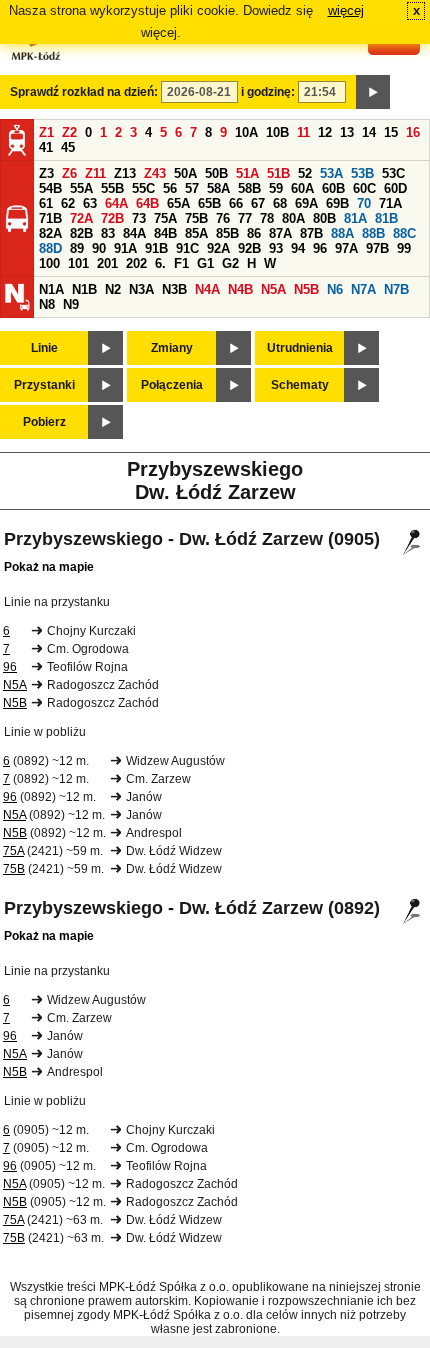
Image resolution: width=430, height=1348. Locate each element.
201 (107, 263)
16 (413, 132)
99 (404, 248)
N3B (174, 289)
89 (77, 248)
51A (247, 173)
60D (395, 188)
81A (355, 218)
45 (68, 147)
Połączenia (172, 385)
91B (156, 248)
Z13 (125, 173)
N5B (306, 289)
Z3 (46, 173)
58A (218, 188)
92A (218, 248)
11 (303, 132)
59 (276, 188)
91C (187, 248)
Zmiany (172, 348)
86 (254, 233)
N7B (396, 289)
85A (196, 233)
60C (364, 188)
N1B (84, 289)
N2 (113, 289)
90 (99, 248)
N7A (363, 289)
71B (50, 218)
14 (369, 132)
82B (81, 233)
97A (346, 248)
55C (143, 188)
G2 (230, 263)
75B (196, 218)
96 (320, 248)
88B (373, 233)
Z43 (155, 173)
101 (78, 263)
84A (134, 233)
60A (302, 188)
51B (278, 173)
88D (50, 248)
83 (108, 233)
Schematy (300, 385)
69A (306, 203)
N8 (47, 304)
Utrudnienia (300, 348)
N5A (273, 289)
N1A (51, 289)
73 (139, 218)
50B (216, 173)
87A (280, 233)
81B (386, 218)
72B (112, 218)
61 (46, 203)
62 (68, 203)
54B (50, 188)
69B (337, 203)
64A (116, 203)
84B (165, 233)
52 (305, 173)
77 (245, 218)
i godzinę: (268, 92)
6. (160, 263)
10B (277, 132)
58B (249, 188)
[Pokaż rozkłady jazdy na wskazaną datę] (373, 92)
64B (147, 203)
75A (165, 218)
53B (362, 173)
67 (258, 203)
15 (391, 132)
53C (393, 173)
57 (192, 188)
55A (81, 188)
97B (377, 248)
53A (331, 173)
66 (236, 203)
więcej (346, 10)
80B (324, 218)
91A (125, 248)
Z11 (95, 173)
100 (49, 263)
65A (178, 203)
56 (170, 188)
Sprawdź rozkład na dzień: (84, 92)
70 (364, 203)
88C (404, 233)
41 (46, 147)
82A (50, 233)
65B (209, 203)
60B (333, 188)
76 (223, 218)
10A (246, 132)
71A (390, 203)
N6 (335, 289)
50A (185, 173)
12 (325, 132)
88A (342, 233)
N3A (141, 289)
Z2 (69, 132)
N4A (207, 289)
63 (90, 203)
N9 (71, 304)
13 (347, 132)
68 (280, 203)
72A (81, 218)
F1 (181, 263)
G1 (205, 263)
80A (293, 218)
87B (311, 233)
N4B (240, 289)
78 (267, 218)
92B (249, 248)
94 (298, 248)
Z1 (46, 132)
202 (136, 263)
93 (276, 248)
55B (112, 188)
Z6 (69, 173)
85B (227, 233)
